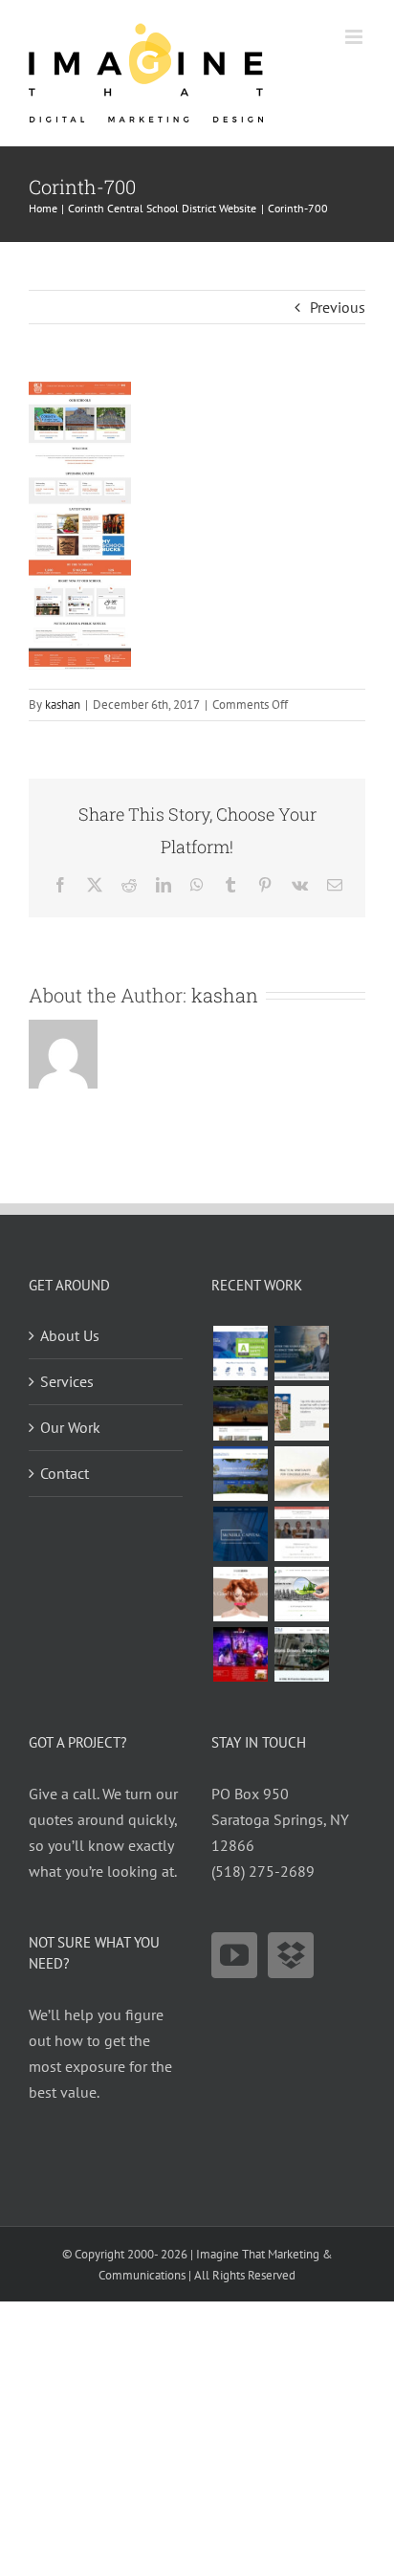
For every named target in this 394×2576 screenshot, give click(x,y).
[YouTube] (234, 1955)
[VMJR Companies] (301, 1413)
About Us (70, 1335)
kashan (63, 705)
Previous (338, 307)
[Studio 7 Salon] (240, 1594)
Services (67, 1381)
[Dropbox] (291, 1955)
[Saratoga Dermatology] (301, 1534)
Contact (65, 1473)
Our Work (70, 1427)
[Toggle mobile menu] (355, 37)
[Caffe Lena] (240, 1654)
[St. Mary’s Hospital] (240, 1353)
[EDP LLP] (240, 1413)
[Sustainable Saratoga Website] (301, 1594)
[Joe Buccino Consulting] (301, 1353)
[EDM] (301, 1654)
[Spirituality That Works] (301, 1474)
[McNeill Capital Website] (240, 1534)
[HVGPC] (240, 1474)
